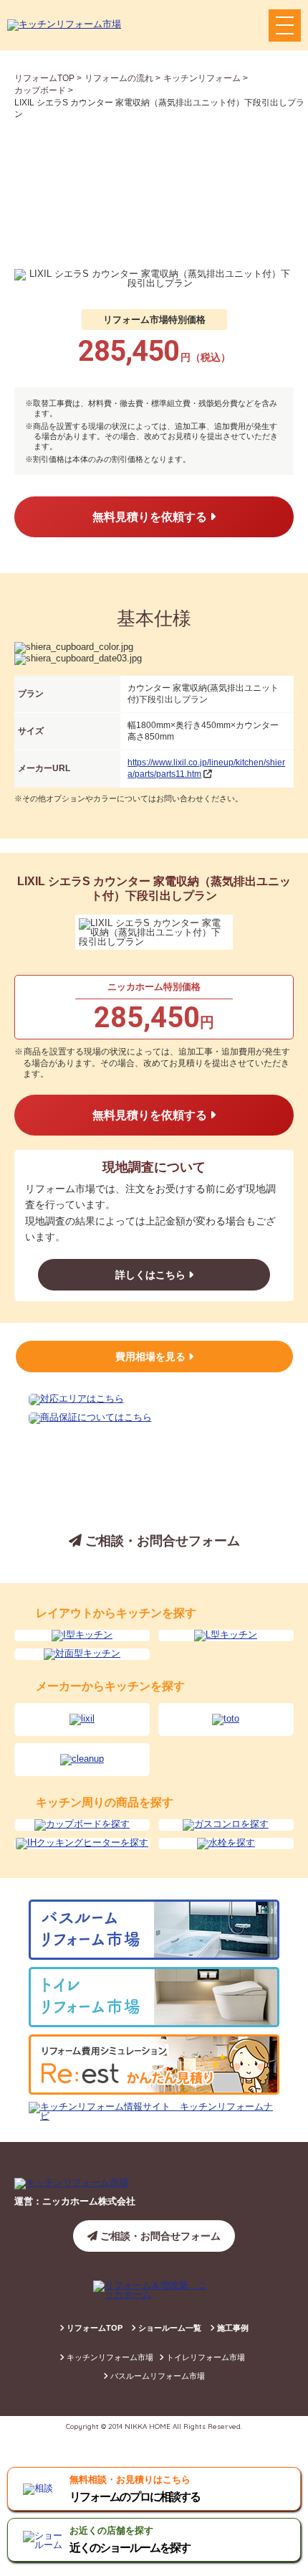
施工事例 (232, 2328)
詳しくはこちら (152, 1275)
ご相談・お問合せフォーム (161, 1541)
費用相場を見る (152, 1357)
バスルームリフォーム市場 (157, 2376)
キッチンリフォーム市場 (109, 2357)
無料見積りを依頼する (151, 517)
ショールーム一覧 (169, 2328)
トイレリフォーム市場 (204, 2357)
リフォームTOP (93, 2328)
